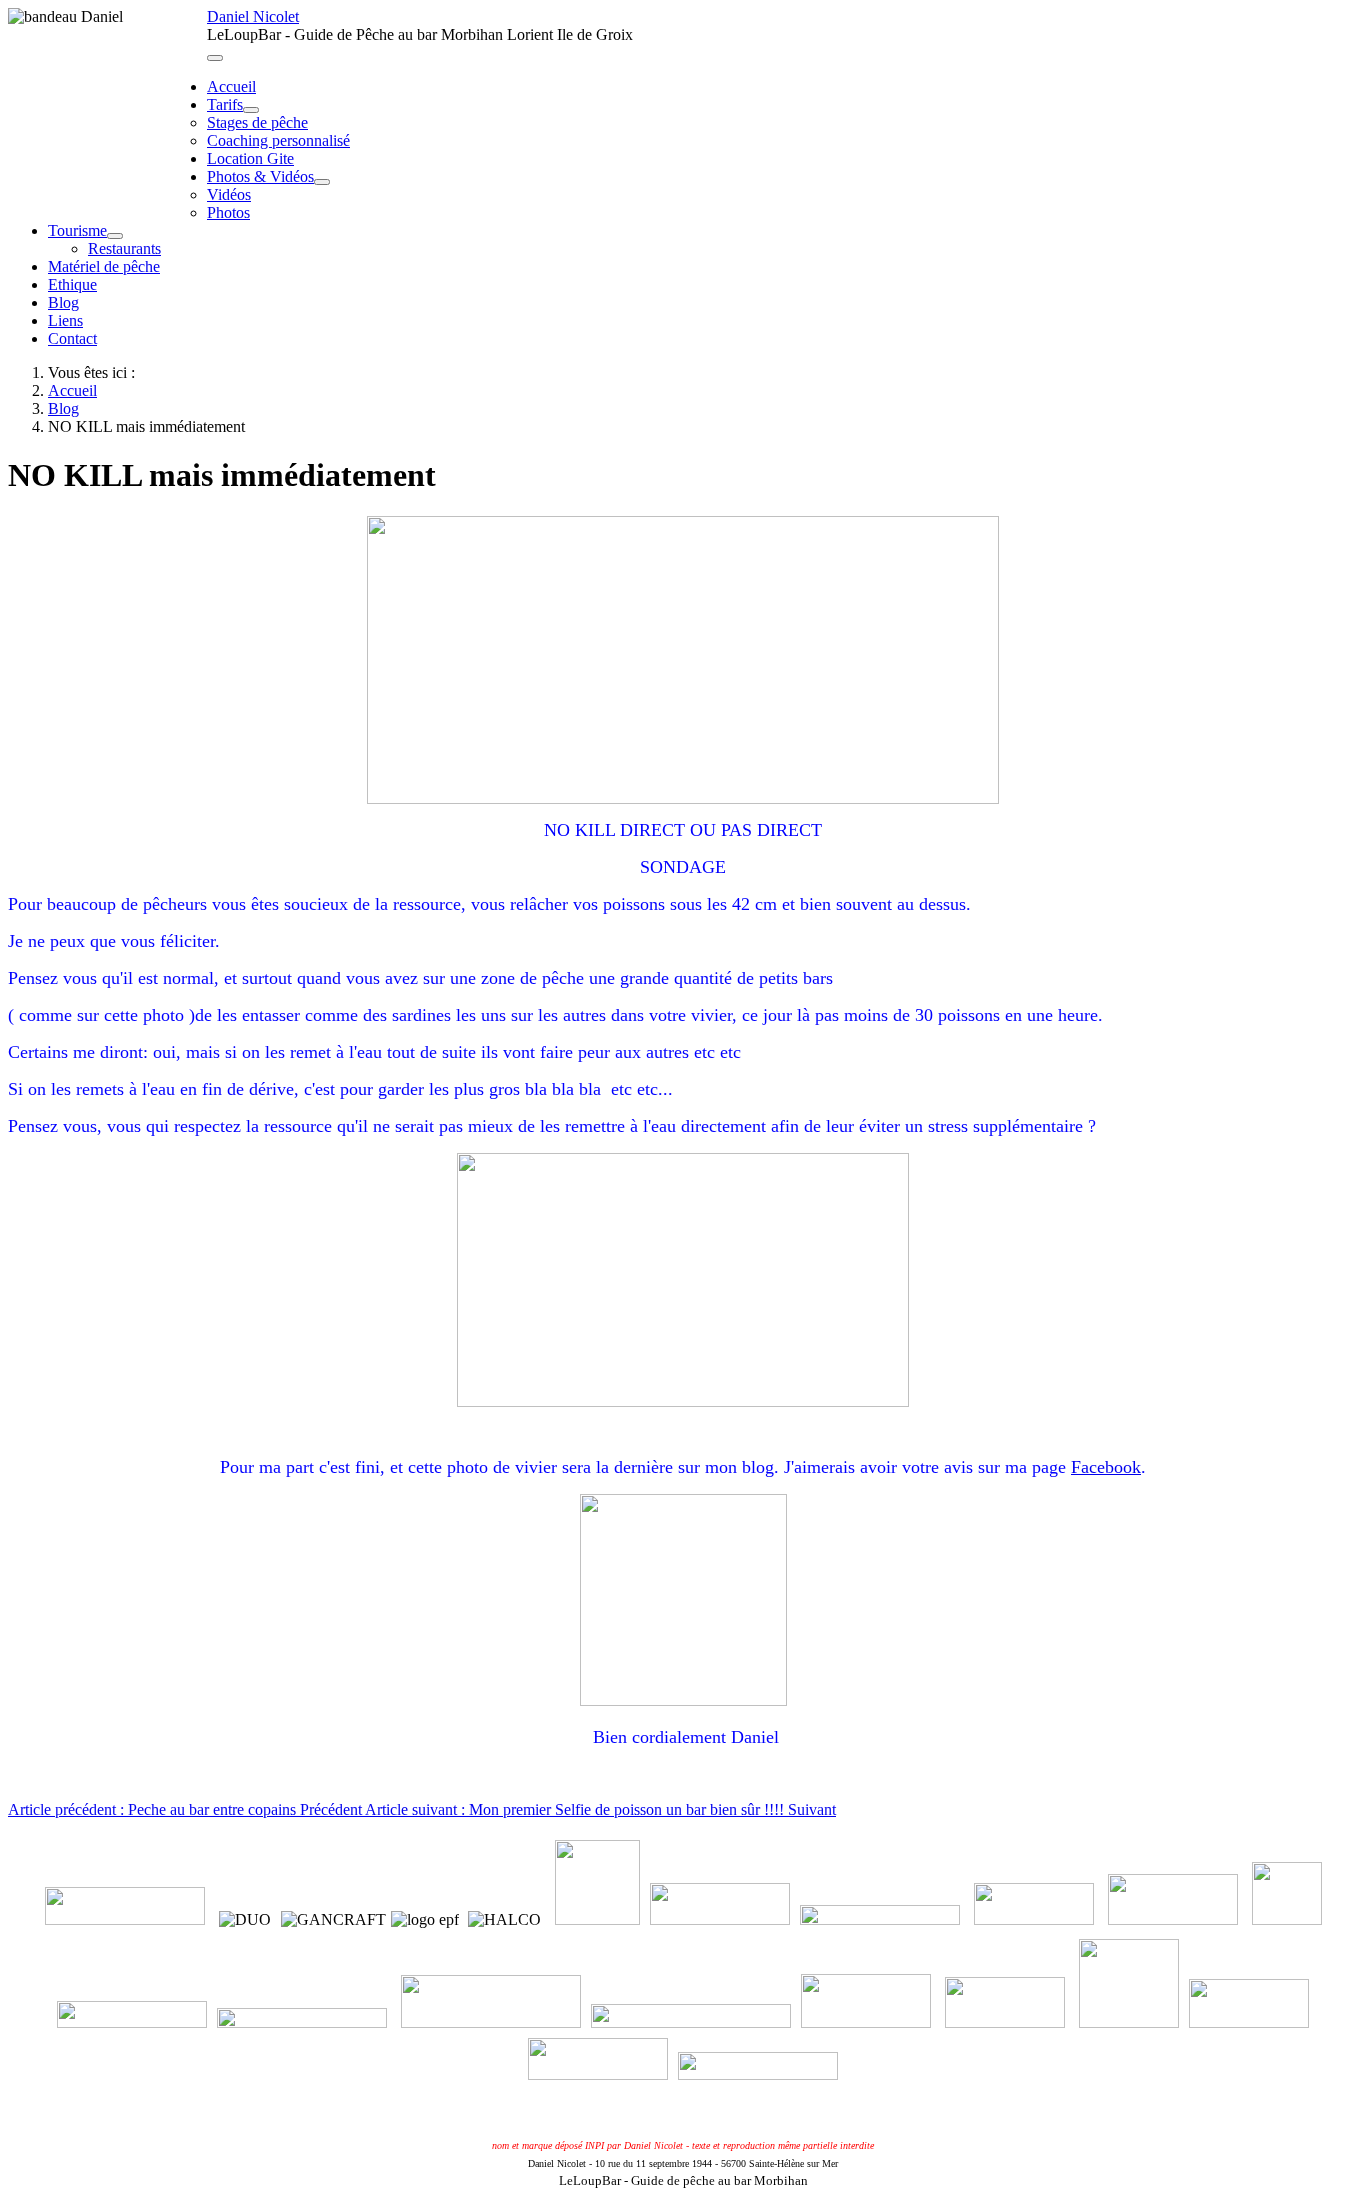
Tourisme (77, 230)
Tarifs (225, 104)
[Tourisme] (115, 236)
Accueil (231, 86)
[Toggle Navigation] (215, 58)
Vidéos (229, 194)
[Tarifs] (251, 110)
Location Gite (250, 158)
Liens (65, 320)
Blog (63, 302)
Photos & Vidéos (260, 176)
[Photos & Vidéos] (322, 182)
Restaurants (124, 248)
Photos (228, 212)
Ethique (72, 284)
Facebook (1106, 1467)
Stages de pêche (257, 122)
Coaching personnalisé (278, 140)
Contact (72, 338)
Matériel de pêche (104, 266)
